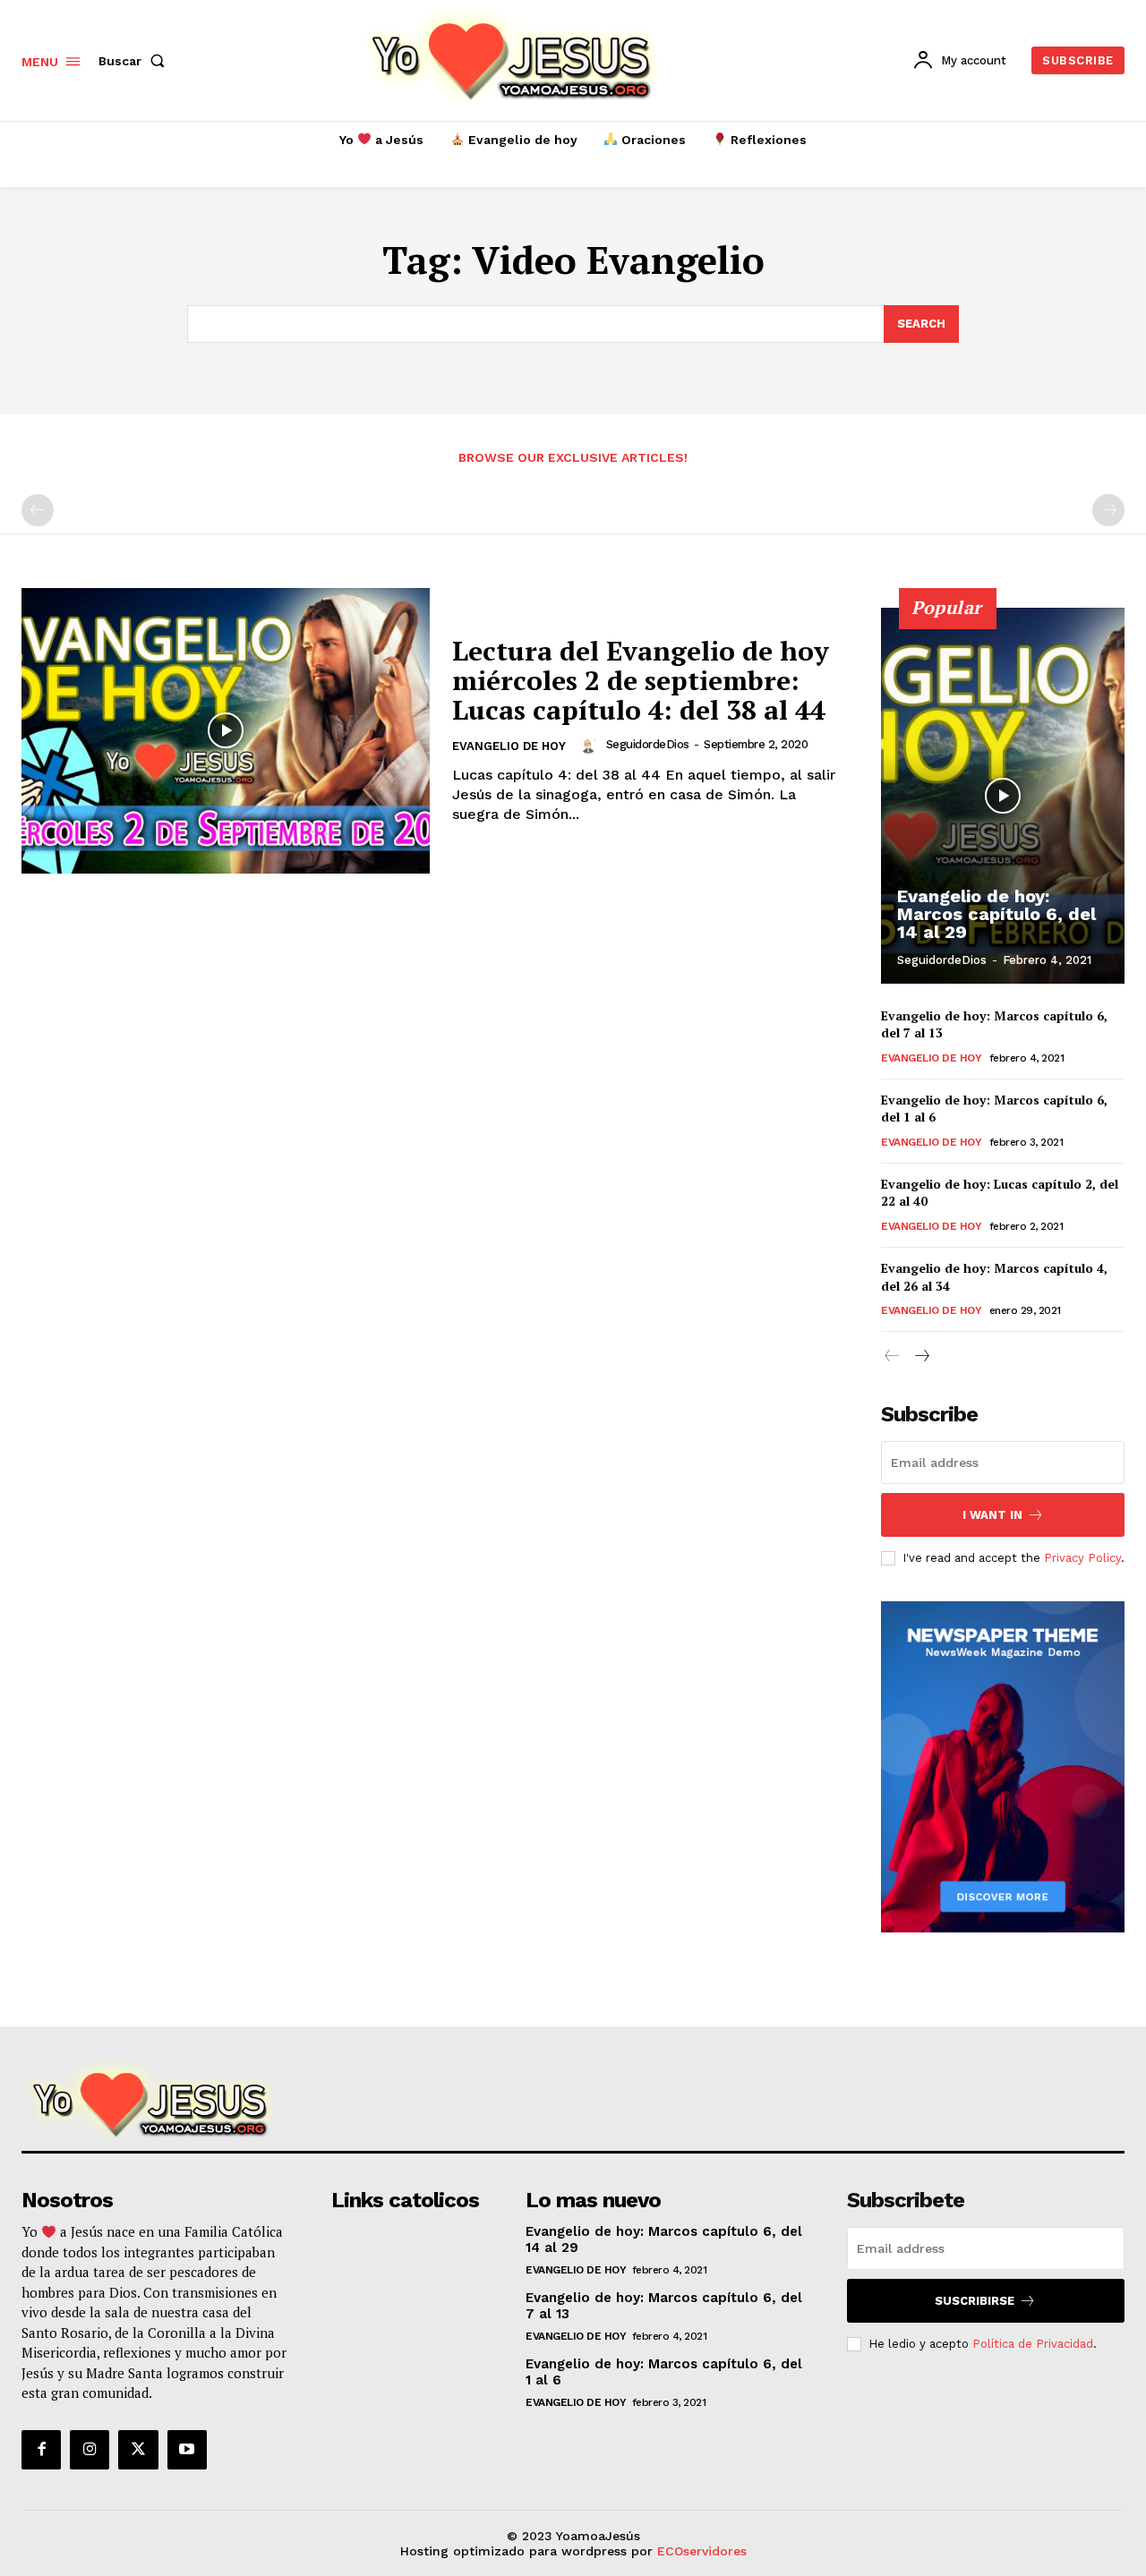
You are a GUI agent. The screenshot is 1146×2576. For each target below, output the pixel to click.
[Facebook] (41, 2450)
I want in (992, 1515)
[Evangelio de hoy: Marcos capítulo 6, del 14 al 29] (1003, 796)
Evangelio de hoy (509, 746)
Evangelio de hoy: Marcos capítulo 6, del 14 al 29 (996, 914)
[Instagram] (90, 2450)
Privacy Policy (1082, 1558)
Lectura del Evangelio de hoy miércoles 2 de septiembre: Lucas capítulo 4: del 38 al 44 (641, 680)
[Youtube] (187, 2450)
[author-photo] (591, 745)
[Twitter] (138, 2450)
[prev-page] (38, 510)
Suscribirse (975, 2301)
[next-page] (921, 1356)
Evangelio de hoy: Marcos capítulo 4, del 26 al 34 (994, 1277)
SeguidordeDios (648, 744)
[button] (135, 61)
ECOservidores (702, 2551)
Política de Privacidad (1033, 2344)
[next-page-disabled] (1108, 510)
